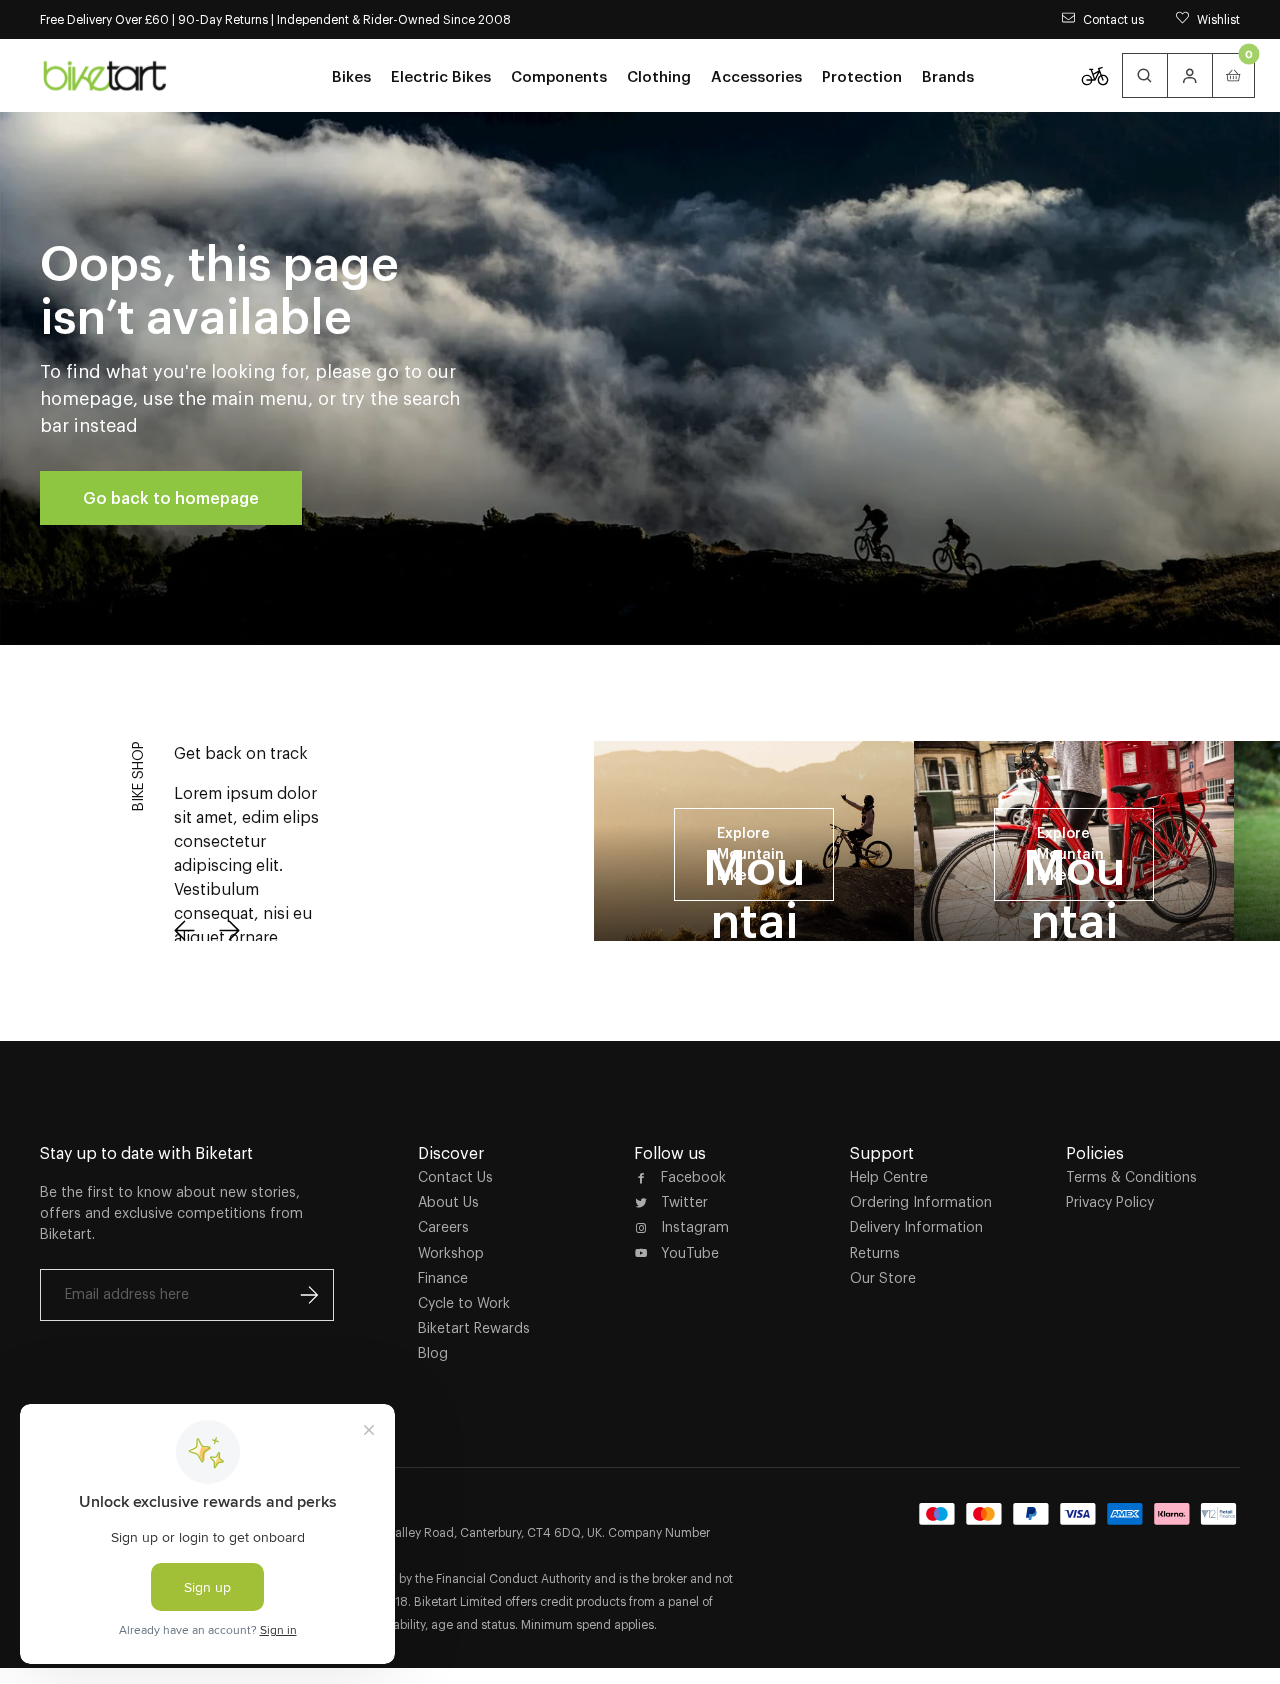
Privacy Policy (1110, 1202)
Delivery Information (916, 1227)
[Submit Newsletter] (309, 1295)
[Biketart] (105, 75)
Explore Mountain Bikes (750, 854)
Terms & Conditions (1131, 1177)
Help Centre (889, 1177)
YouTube (690, 1253)
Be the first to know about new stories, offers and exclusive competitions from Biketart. (171, 1213)
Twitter (684, 1202)
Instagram (695, 1227)
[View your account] (1190, 75)
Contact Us (455, 1177)
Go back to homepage (171, 498)
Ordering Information (921, 1202)
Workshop (451, 1253)
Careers (443, 1227)
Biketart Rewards (474, 1328)
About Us (448, 1202)
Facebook (693, 1177)
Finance (443, 1278)
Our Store (883, 1278)
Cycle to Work (464, 1303)
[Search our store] (1145, 75)
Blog (433, 1353)
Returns (875, 1253)
